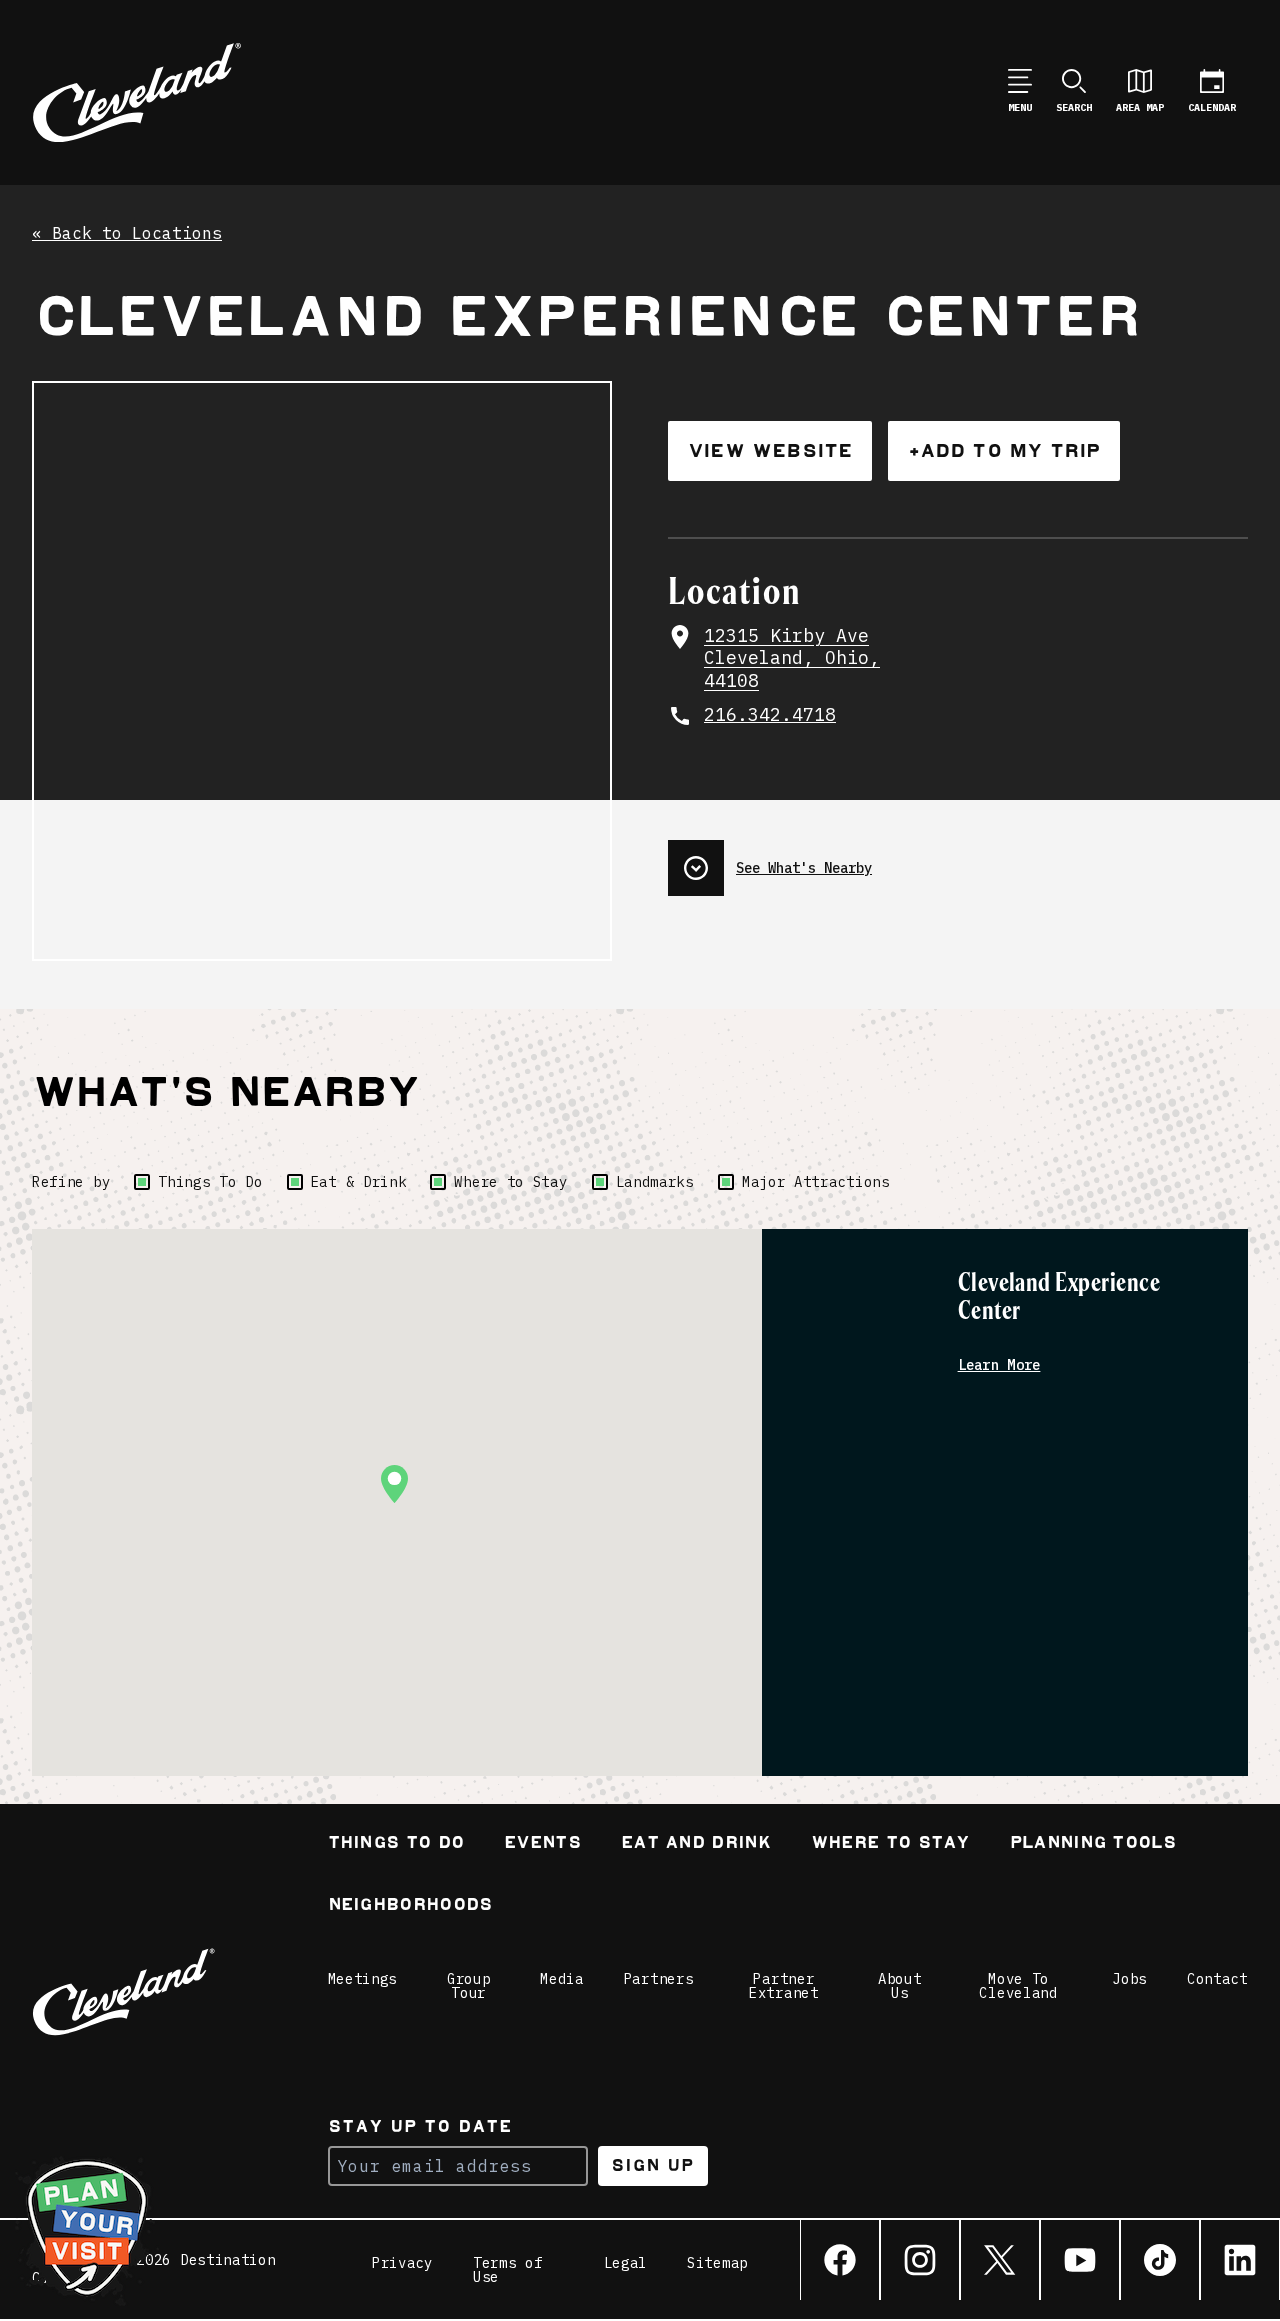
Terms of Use (508, 2270)
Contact (1217, 1979)
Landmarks (655, 1182)
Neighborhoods (410, 1906)
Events (542, 1844)
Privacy (402, 2264)
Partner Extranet (784, 1986)
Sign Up (652, 2165)
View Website (770, 450)
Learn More (999, 1365)
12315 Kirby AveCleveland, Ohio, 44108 (792, 658)
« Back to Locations (127, 234)
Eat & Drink (359, 1182)
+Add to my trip (1004, 450)
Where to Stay (510, 1182)
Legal (626, 2264)
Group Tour (469, 1986)
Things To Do (210, 1182)
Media (562, 1979)
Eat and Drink (696, 1844)
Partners (659, 1979)
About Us (900, 1986)
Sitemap (717, 2264)
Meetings (363, 1979)
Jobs (1129, 1979)
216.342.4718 (770, 715)
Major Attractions (816, 1182)
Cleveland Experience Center (1059, 1297)
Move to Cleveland (1018, 1986)
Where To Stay (890, 1844)
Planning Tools (1093, 1844)
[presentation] (958, 860)
